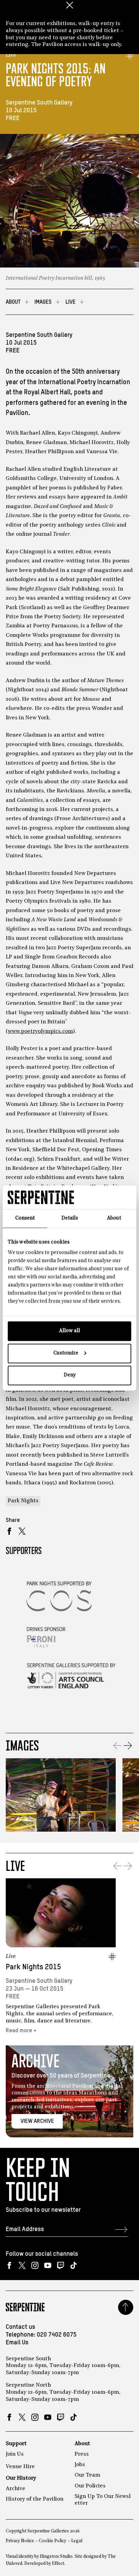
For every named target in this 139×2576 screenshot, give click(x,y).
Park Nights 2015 (33, 1967)
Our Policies (90, 2486)
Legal (77, 2541)
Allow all (69, 1331)
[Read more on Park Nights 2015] (61, 1913)
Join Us (15, 2454)
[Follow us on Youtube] (48, 2265)
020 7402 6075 (57, 2335)
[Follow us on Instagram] (35, 2265)
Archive (16, 2489)
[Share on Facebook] (9, 1531)
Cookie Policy (52, 2541)
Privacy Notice (20, 2541)
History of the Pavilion (35, 2499)
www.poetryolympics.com (40, 1031)
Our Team (87, 2475)
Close (69, 5)
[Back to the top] (126, 2307)
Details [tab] (70, 1218)
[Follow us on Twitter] (22, 2265)
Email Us (17, 2343)
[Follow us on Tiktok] (73, 2265)
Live (11, 55)
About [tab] (114, 1218)
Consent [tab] (25, 1218)
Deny (70, 1375)
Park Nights (23, 1501)
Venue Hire (20, 2467)
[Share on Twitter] (22, 1531)
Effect (58, 2564)
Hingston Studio (56, 2557)
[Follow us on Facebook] (9, 2265)
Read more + (21, 2031)
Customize (66, 1353)
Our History (21, 2478)
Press (82, 2454)
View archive (37, 2121)
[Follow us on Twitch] (61, 2265)
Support (16, 2444)
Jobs (80, 2465)
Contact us (20, 2327)
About (82, 2444)
